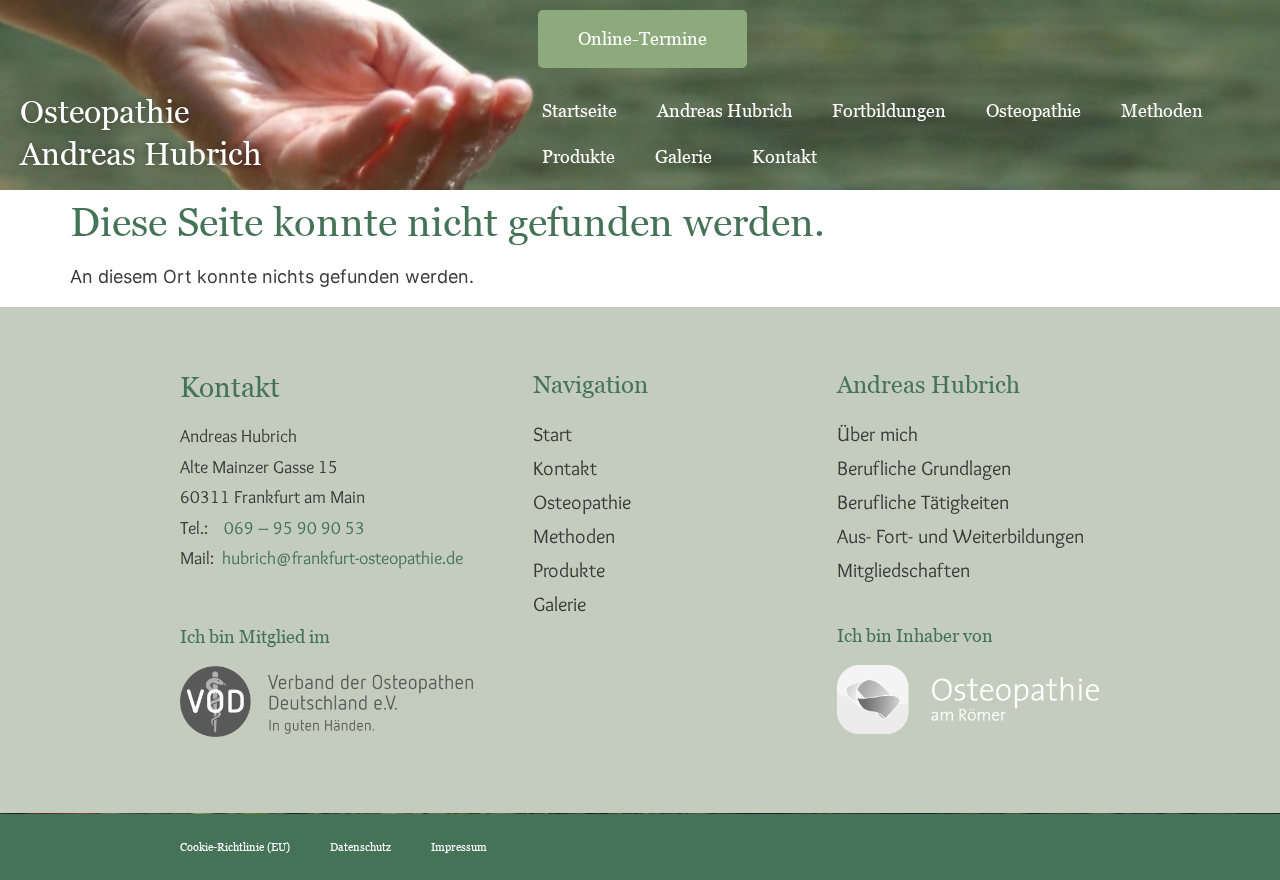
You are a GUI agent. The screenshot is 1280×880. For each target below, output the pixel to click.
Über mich (877, 434)
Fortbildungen (889, 110)
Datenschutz (360, 847)
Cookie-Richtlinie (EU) (235, 847)
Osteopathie (1033, 110)
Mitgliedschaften (903, 570)
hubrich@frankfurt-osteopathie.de (342, 558)
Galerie (683, 156)
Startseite (579, 110)
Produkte (578, 156)
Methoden (1162, 110)
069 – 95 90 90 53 (294, 528)
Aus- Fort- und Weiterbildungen (960, 536)
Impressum (459, 847)
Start (552, 434)
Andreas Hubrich (724, 110)
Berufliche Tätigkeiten (923, 502)
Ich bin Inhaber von (915, 635)
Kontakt (784, 156)
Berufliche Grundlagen (924, 468)
